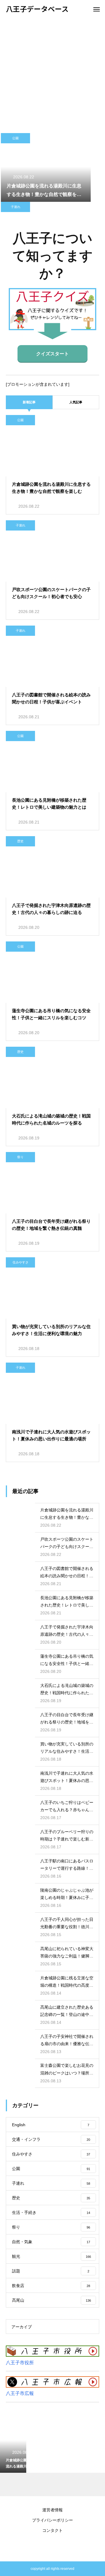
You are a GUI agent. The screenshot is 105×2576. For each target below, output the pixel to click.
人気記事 (76, 402)
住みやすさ (21, 1262)
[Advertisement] (52, 73)
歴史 (20, 841)
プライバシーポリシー (52, 2520)
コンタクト (52, 2530)
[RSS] (52, 2547)
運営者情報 (52, 2510)
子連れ (16, 207)
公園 (15, 138)
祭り (20, 1157)
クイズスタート (52, 354)
